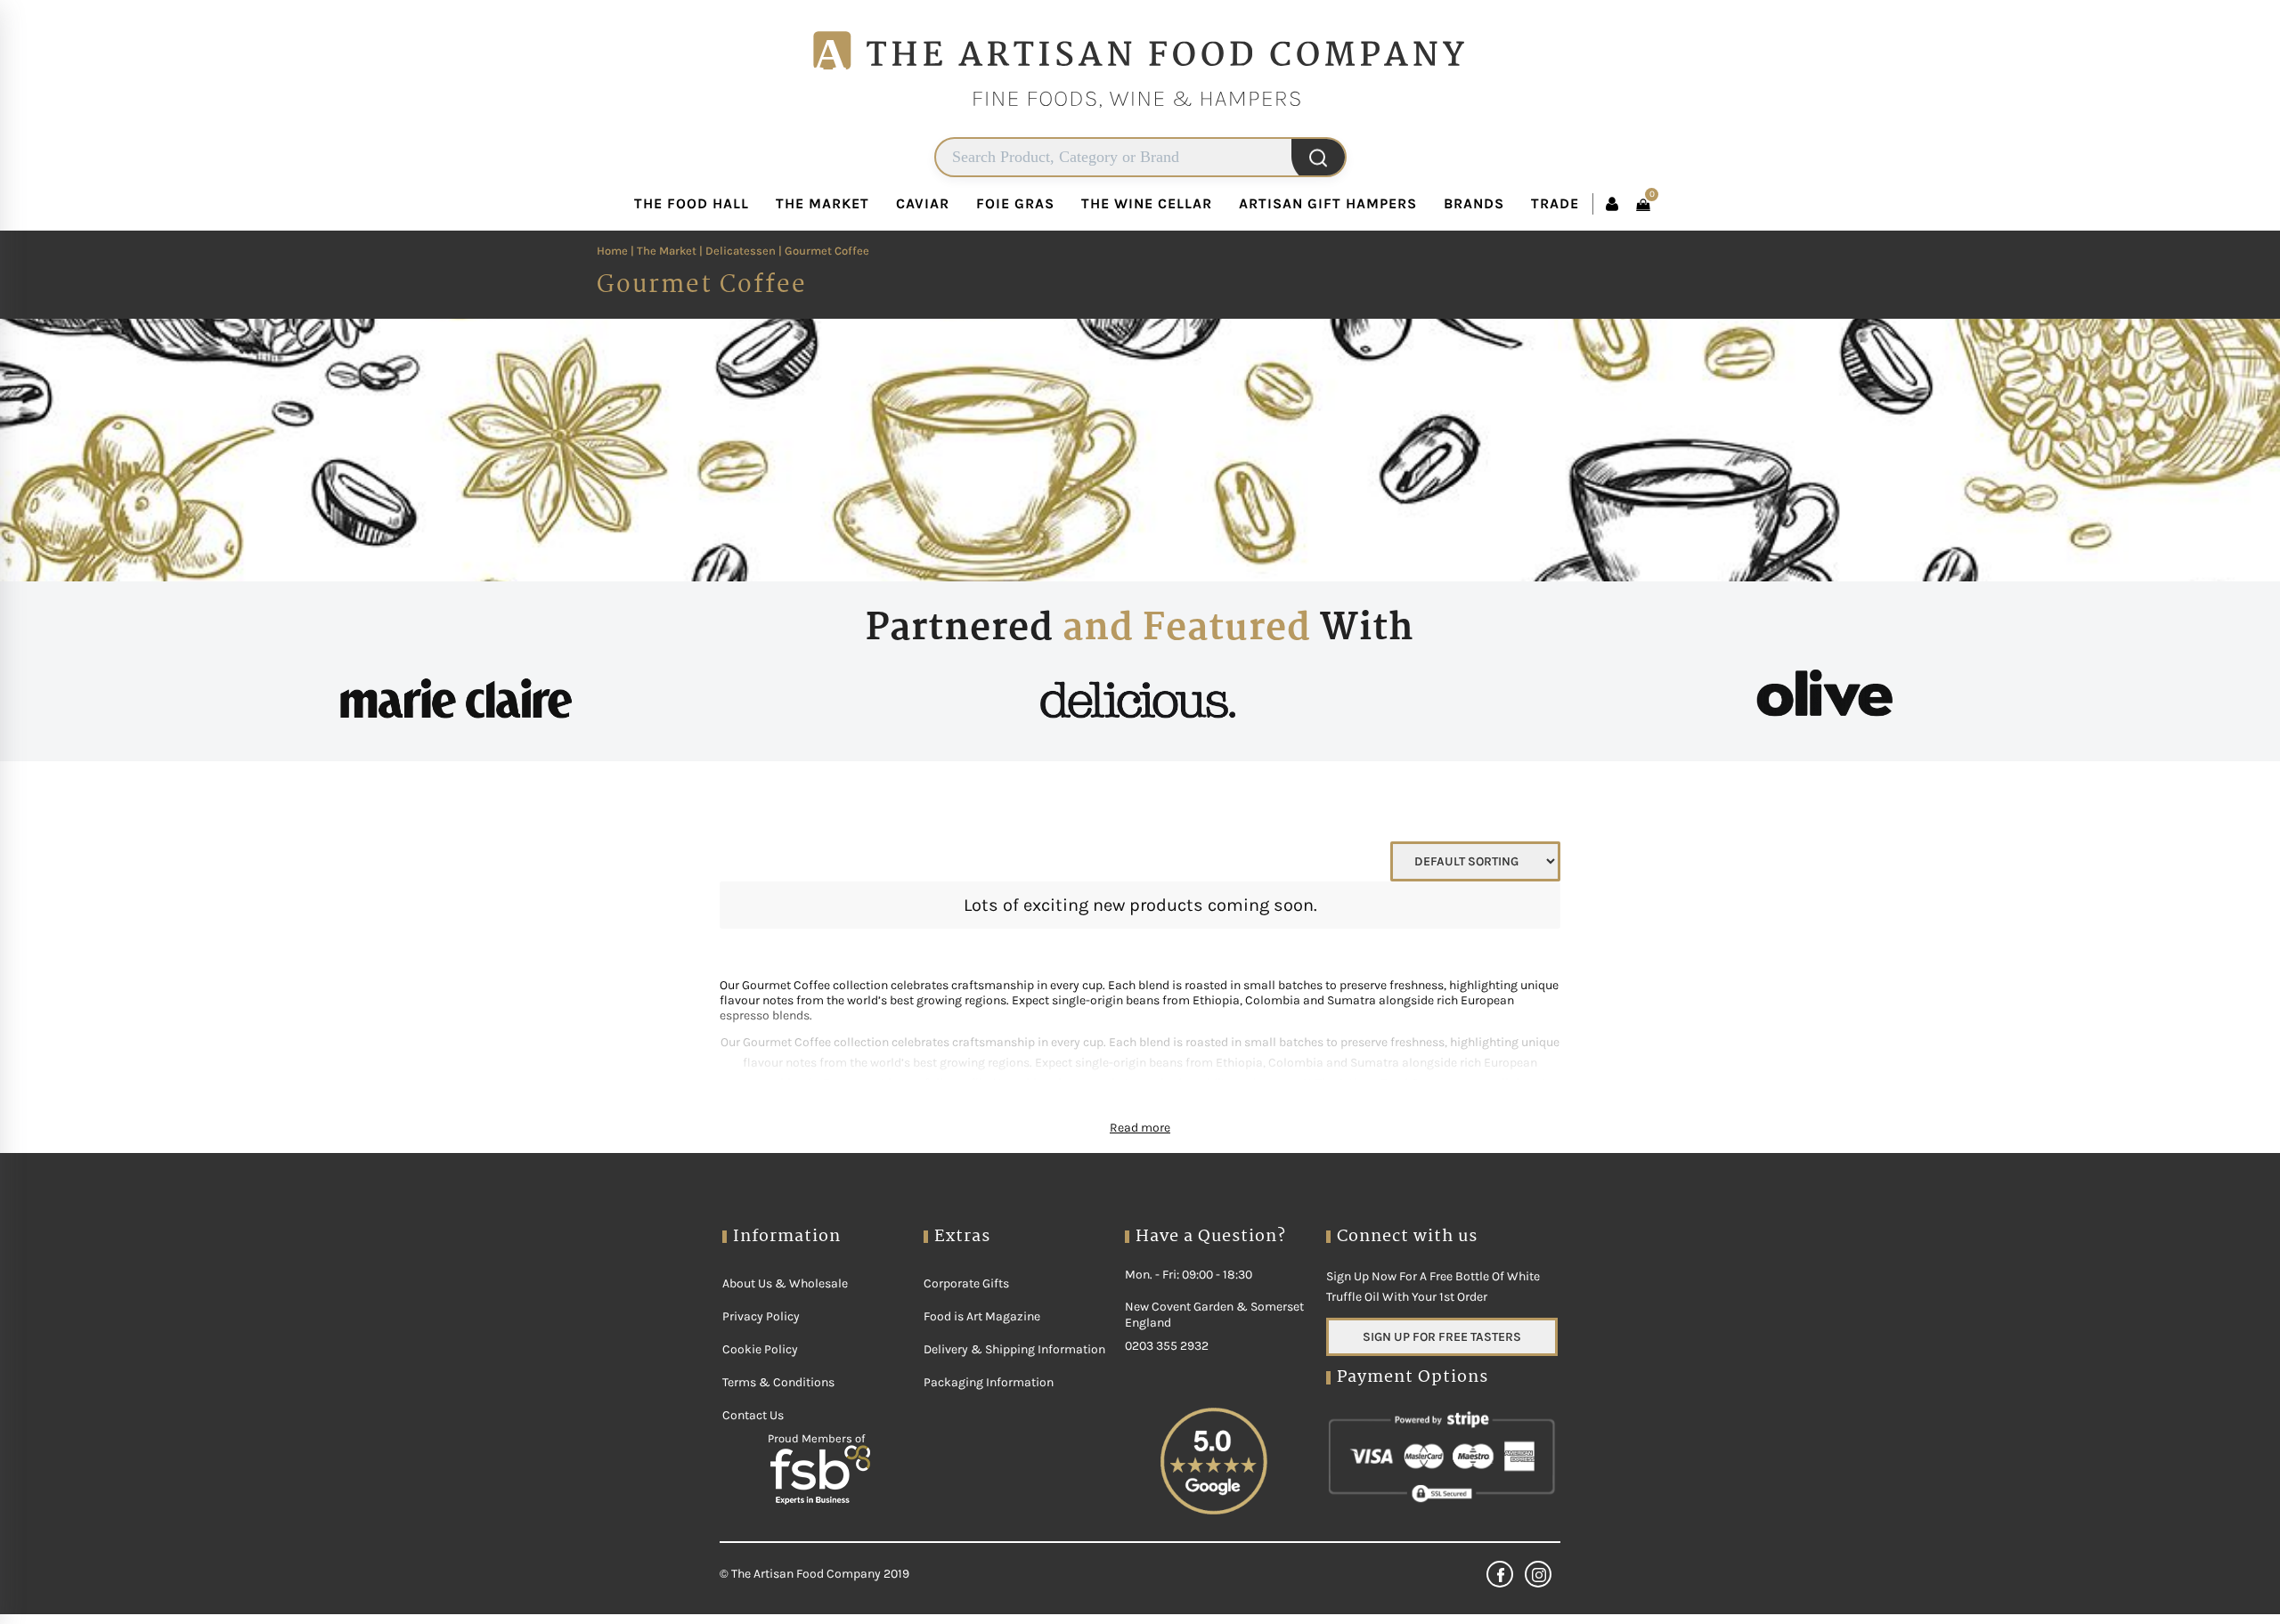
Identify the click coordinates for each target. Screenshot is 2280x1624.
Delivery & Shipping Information (1014, 1403)
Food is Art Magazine (982, 1370)
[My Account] (1513, 204)
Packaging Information (989, 1436)
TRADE (1523, 257)
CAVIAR (974, 257)
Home (735, 304)
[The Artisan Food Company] (1140, 130)
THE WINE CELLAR (1165, 266)
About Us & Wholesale (785, 1337)
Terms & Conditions (778, 1436)
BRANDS (1442, 257)
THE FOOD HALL (778, 266)
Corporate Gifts (966, 1337)
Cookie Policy (760, 1403)
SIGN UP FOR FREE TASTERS (1442, 1390)
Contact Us (753, 1469)
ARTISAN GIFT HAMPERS (1314, 266)
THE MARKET (885, 266)
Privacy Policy (761, 1370)
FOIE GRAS (1058, 266)
